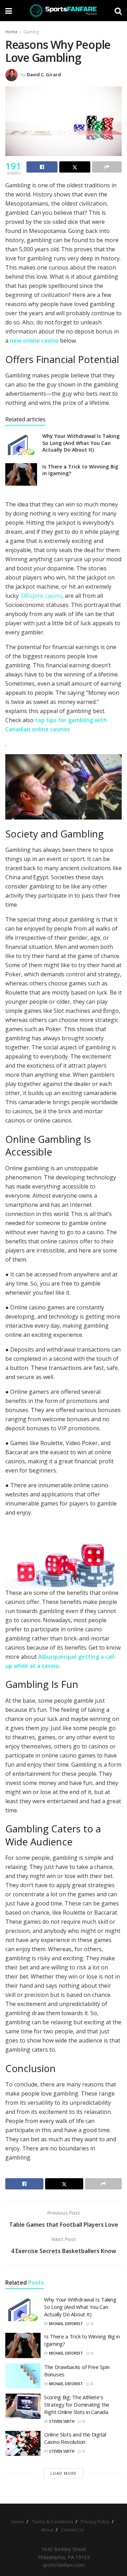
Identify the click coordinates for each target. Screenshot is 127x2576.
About (47, 2530)
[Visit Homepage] (63, 11)
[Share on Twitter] (75, 167)
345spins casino (41, 596)
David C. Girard (44, 75)
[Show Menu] (9, 11)
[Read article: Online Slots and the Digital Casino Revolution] (23, 2444)
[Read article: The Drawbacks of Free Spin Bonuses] (23, 2376)
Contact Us (72, 2530)
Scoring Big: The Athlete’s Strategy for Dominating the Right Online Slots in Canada (77, 2405)
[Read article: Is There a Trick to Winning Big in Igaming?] (21, 474)
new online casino (34, 341)
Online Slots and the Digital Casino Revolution (75, 2438)
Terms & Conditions (53, 2522)
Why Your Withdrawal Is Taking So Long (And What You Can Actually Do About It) (81, 443)
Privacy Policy (95, 2522)
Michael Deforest (66, 2324)
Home (11, 32)
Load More (64, 2473)
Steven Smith (62, 2421)
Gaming (31, 32)
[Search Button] (118, 11)
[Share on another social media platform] (107, 167)
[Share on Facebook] (42, 167)
